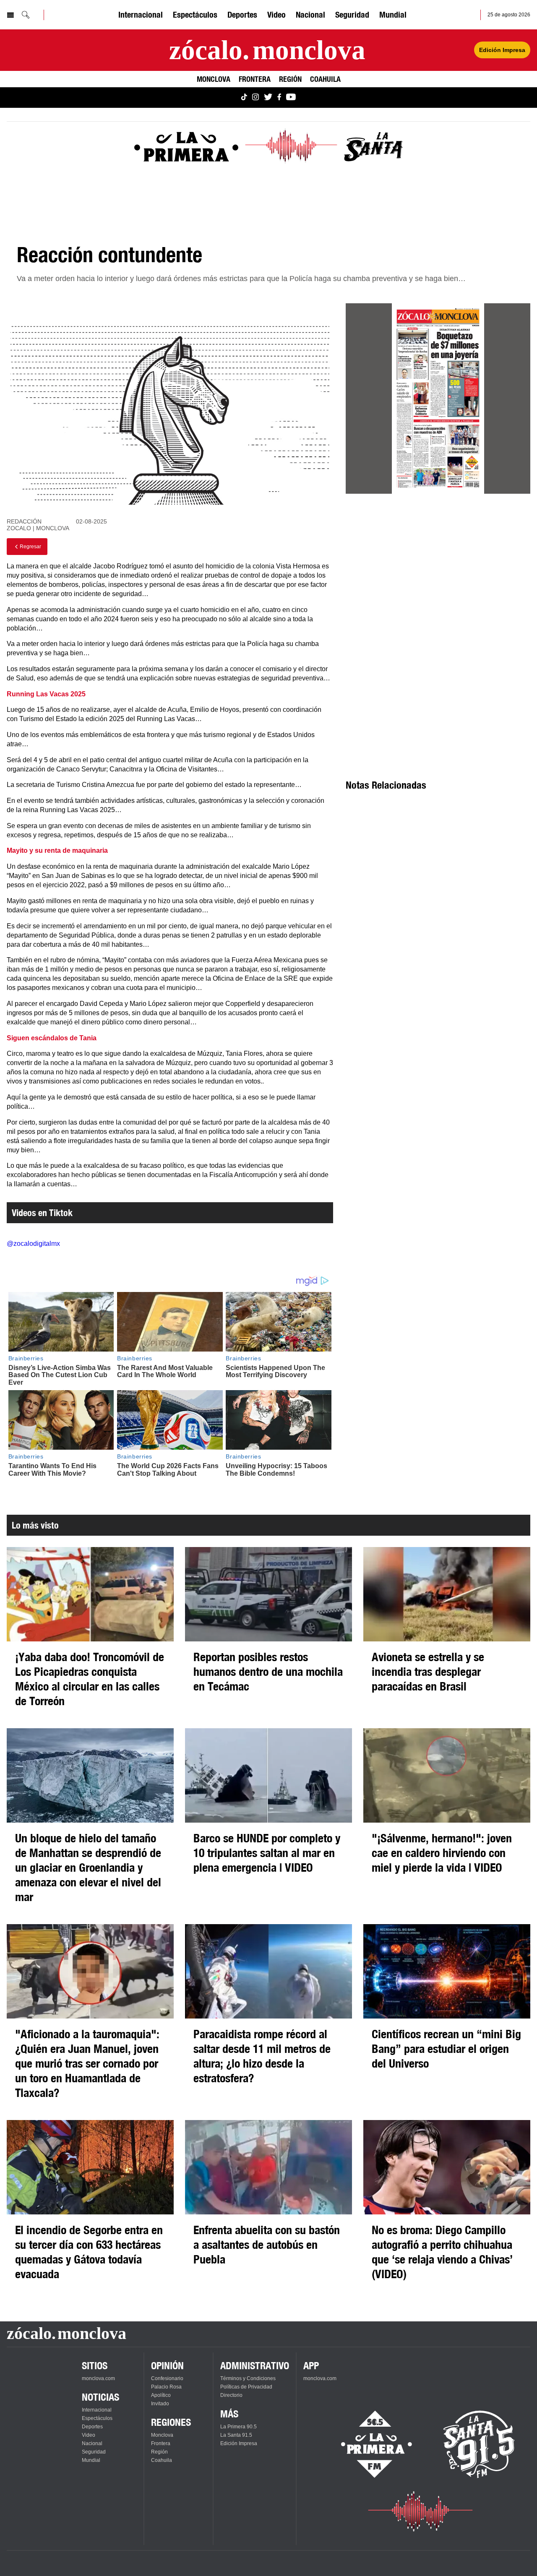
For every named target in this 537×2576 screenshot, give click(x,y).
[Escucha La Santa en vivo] (479, 2444)
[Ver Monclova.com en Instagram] (255, 98)
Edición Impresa (502, 50)
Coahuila (325, 79)
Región (290, 79)
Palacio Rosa (166, 2387)
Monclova (214, 79)
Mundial (393, 14)
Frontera (255, 79)
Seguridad (352, 14)
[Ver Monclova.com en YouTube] (291, 98)
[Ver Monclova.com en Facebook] (279, 98)
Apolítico (161, 2395)
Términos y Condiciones (248, 2378)
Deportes (242, 14)
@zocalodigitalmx (33, 1244)
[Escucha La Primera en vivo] (369, 2444)
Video (276, 14)
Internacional (141, 14)
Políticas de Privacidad (246, 2387)
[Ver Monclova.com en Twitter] (268, 98)
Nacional (310, 14)
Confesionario (167, 2378)
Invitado (160, 2404)
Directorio (231, 2395)
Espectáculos (195, 14)
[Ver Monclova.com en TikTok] (244, 98)
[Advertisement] (438, 574)
